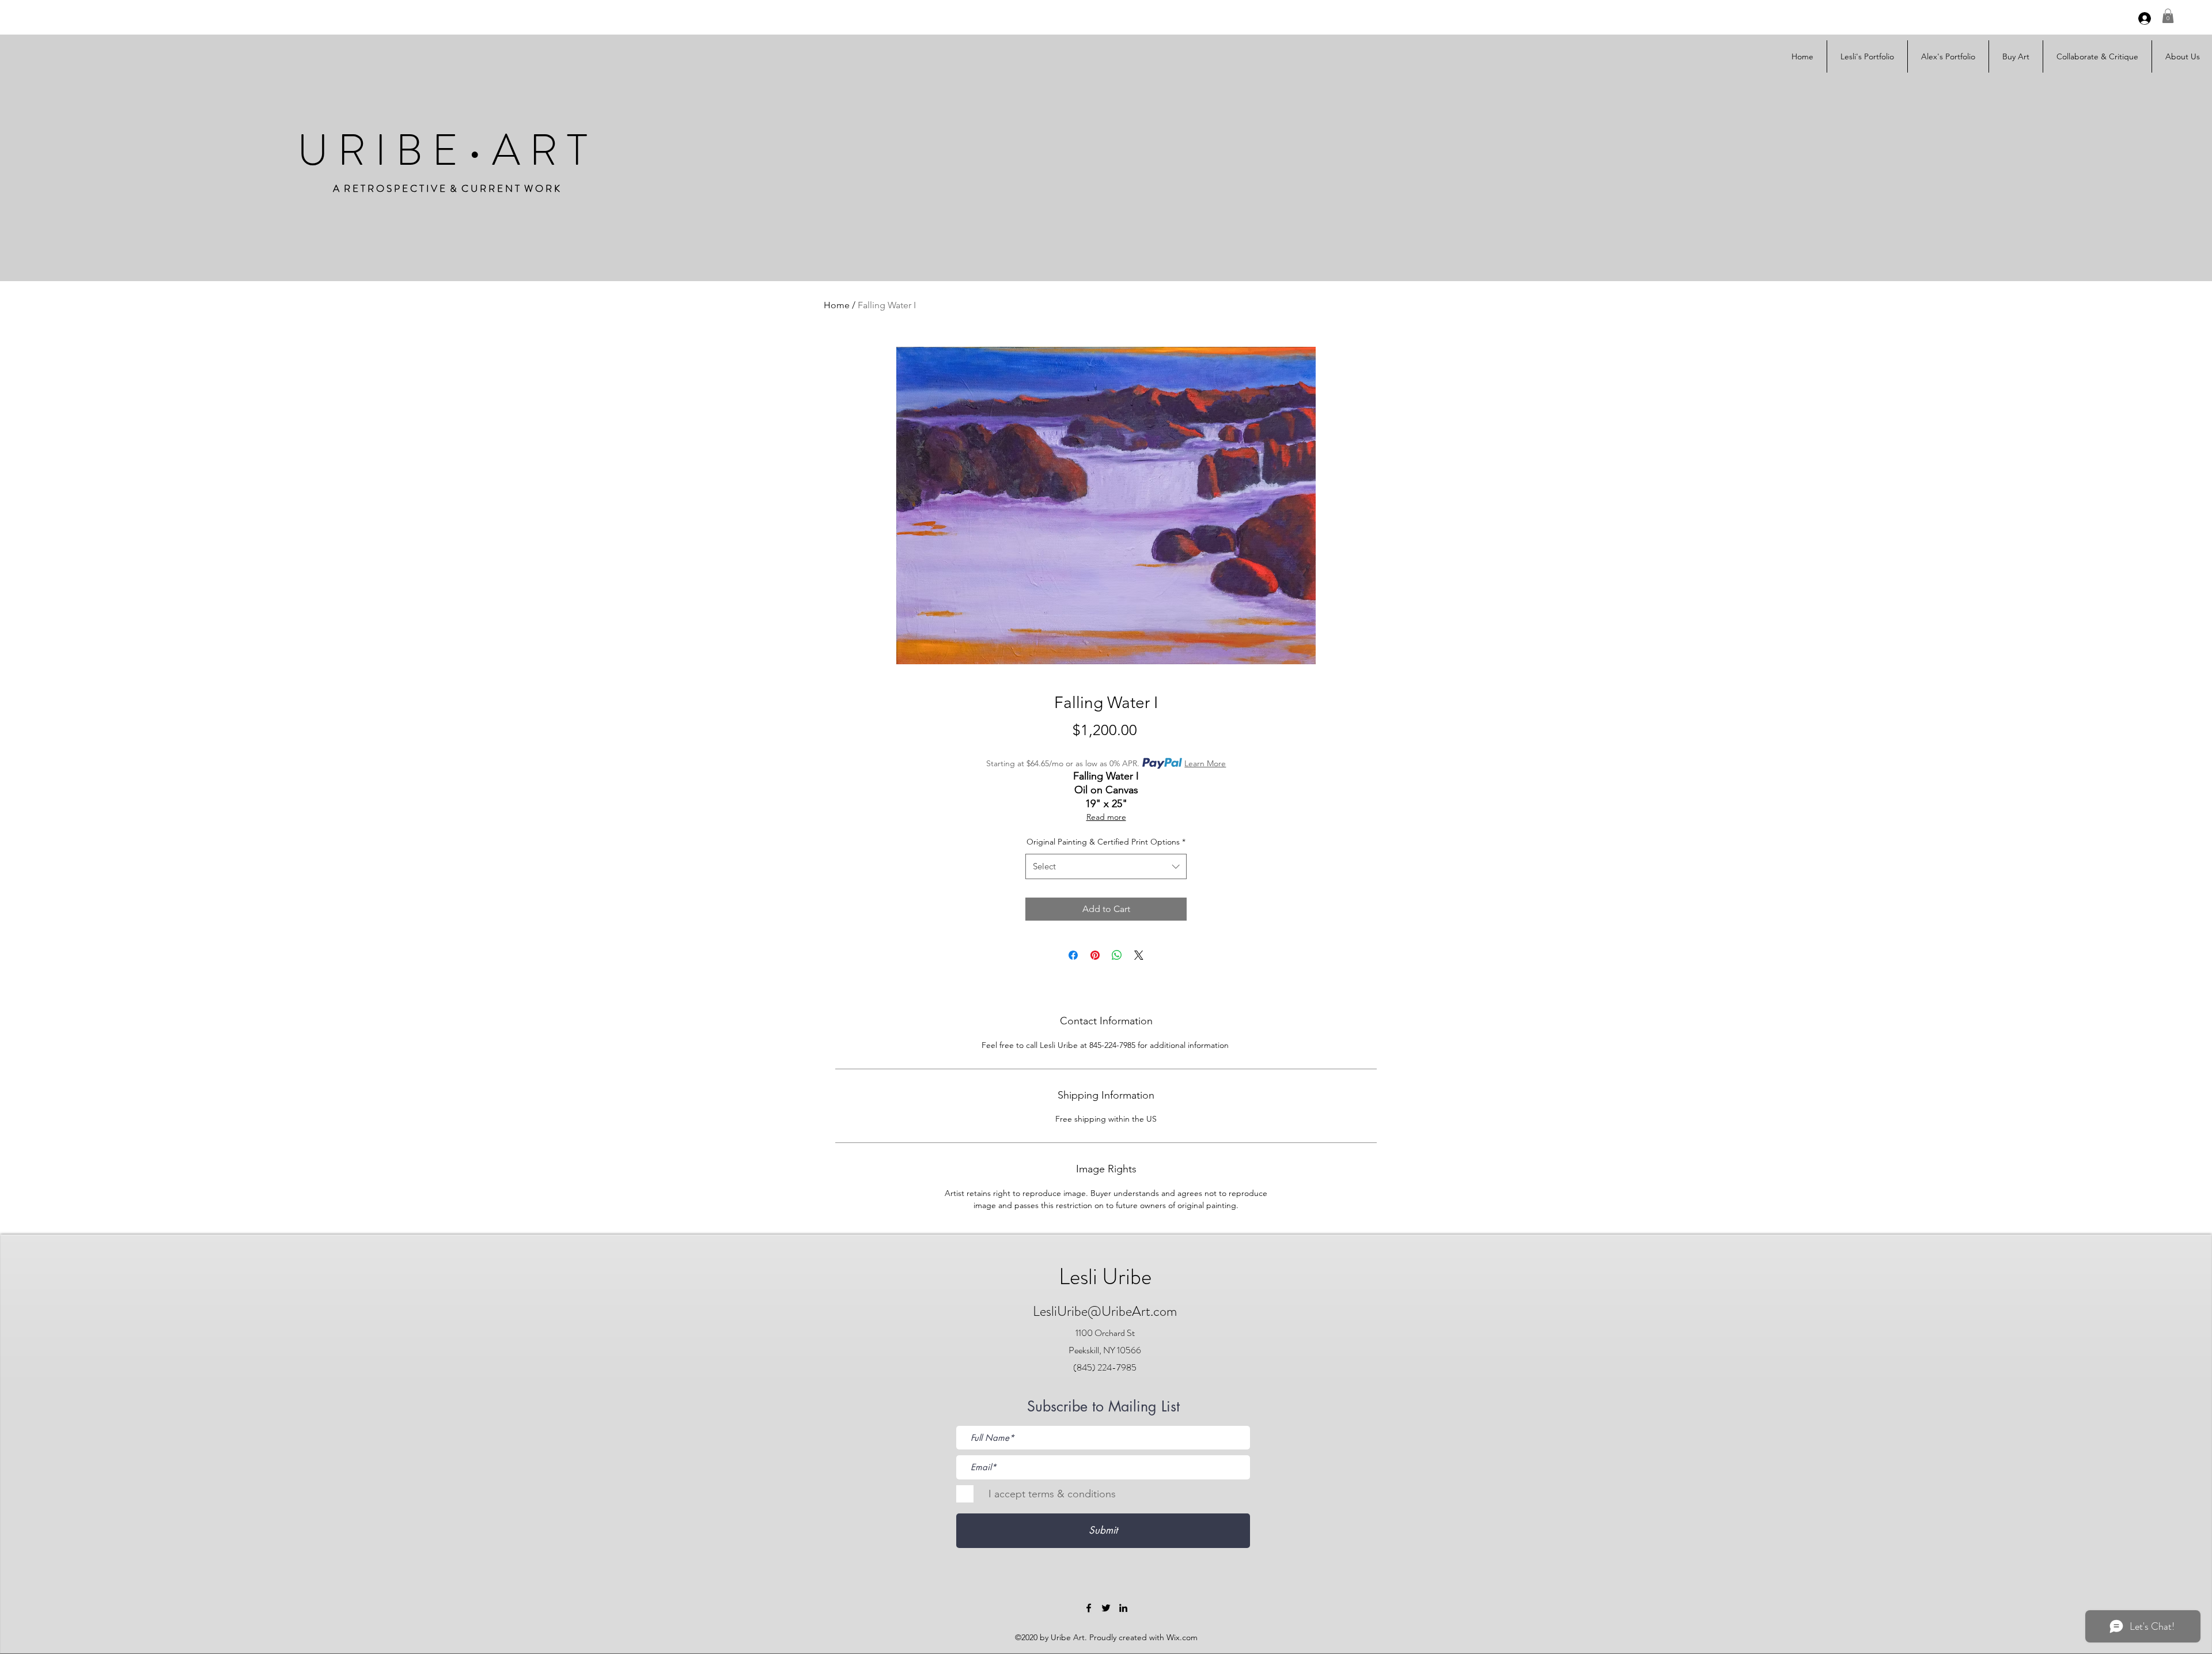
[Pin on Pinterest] (1095, 955)
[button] (2168, 16)
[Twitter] (1106, 1608)
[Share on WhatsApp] (1117, 955)
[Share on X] (1139, 955)
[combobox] (1106, 866)
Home (837, 305)
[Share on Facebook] (1073, 955)
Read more (1106, 817)
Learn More (1205, 763)
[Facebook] (1089, 1608)
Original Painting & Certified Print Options (1106, 842)
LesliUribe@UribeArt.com (1105, 1311)
